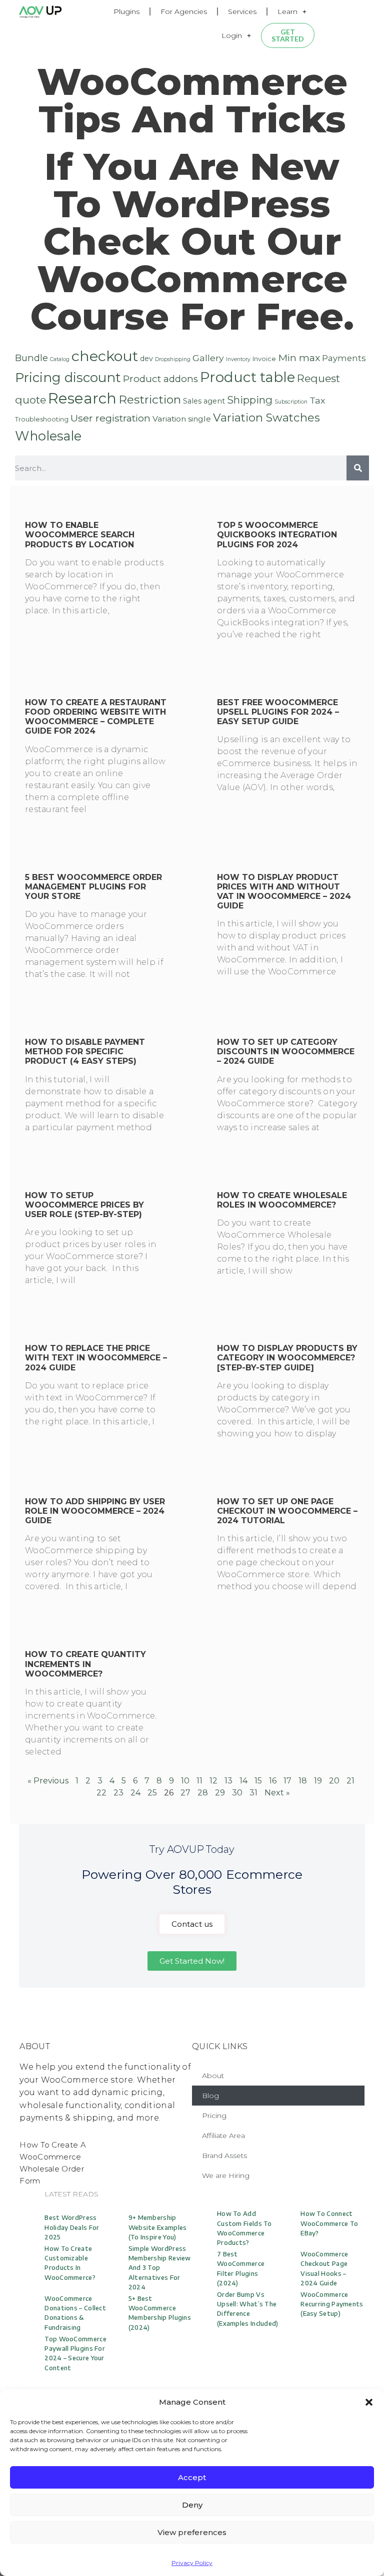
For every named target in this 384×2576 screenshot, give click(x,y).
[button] (369, 2402)
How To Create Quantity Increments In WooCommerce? (85, 1664)
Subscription (291, 402)
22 (101, 1793)
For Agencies (184, 11)
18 (303, 1781)
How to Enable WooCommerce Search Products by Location (80, 535)
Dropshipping (173, 359)
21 (350, 1781)
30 (237, 1793)
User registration (110, 418)
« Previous (48, 1781)
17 (287, 1781)
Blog (210, 2096)
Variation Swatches (266, 418)
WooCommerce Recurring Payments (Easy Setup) (332, 2304)
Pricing (214, 2116)
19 (318, 1781)
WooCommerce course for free (189, 297)
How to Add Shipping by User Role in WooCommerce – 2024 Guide (95, 1511)
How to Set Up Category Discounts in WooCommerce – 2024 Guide (286, 1052)
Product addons (160, 379)
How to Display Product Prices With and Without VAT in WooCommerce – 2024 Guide (284, 892)
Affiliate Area (223, 2136)
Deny (192, 2505)
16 (273, 1781)
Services (242, 11)
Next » (277, 1793)
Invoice (264, 359)
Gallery (208, 358)
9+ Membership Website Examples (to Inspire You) (158, 2227)
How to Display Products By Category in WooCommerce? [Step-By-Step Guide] (287, 1358)
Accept (192, 2477)
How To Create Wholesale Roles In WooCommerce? (282, 1200)
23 (118, 1793)
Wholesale (48, 436)
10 (185, 1781)
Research (82, 398)
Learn (287, 11)
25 (152, 1793)
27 (185, 1793)
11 (199, 1781)
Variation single (182, 419)
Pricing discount (68, 378)
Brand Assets (224, 2155)
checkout (105, 356)
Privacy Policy (192, 2563)
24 (135, 1793)
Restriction (150, 400)
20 (334, 1781)
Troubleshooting (42, 419)
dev (146, 359)
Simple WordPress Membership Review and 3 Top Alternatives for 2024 (160, 2268)
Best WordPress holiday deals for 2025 (72, 2227)
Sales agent (204, 401)
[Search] (358, 468)
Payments (344, 358)
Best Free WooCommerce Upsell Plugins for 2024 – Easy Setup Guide (278, 712)
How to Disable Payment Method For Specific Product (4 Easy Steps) (85, 1052)
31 (253, 1793)
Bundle (31, 358)
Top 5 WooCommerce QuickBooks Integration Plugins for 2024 (277, 535)
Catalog (60, 359)
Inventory (238, 359)
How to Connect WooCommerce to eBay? (329, 2223)
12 (213, 1781)
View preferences (192, 2532)
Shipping (250, 400)
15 (258, 1781)
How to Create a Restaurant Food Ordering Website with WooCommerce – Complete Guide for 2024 (96, 717)
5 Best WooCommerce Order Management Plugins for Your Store (93, 887)
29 (220, 1793)
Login (232, 35)
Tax (317, 400)
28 (203, 1793)
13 (228, 1781)
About (213, 2076)
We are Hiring (226, 2175)
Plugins (126, 11)
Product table (247, 377)
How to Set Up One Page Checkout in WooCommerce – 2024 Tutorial (287, 1511)
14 (243, 1781)
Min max (299, 358)
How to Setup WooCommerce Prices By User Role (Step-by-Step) (84, 1205)
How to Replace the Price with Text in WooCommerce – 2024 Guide (96, 1358)
